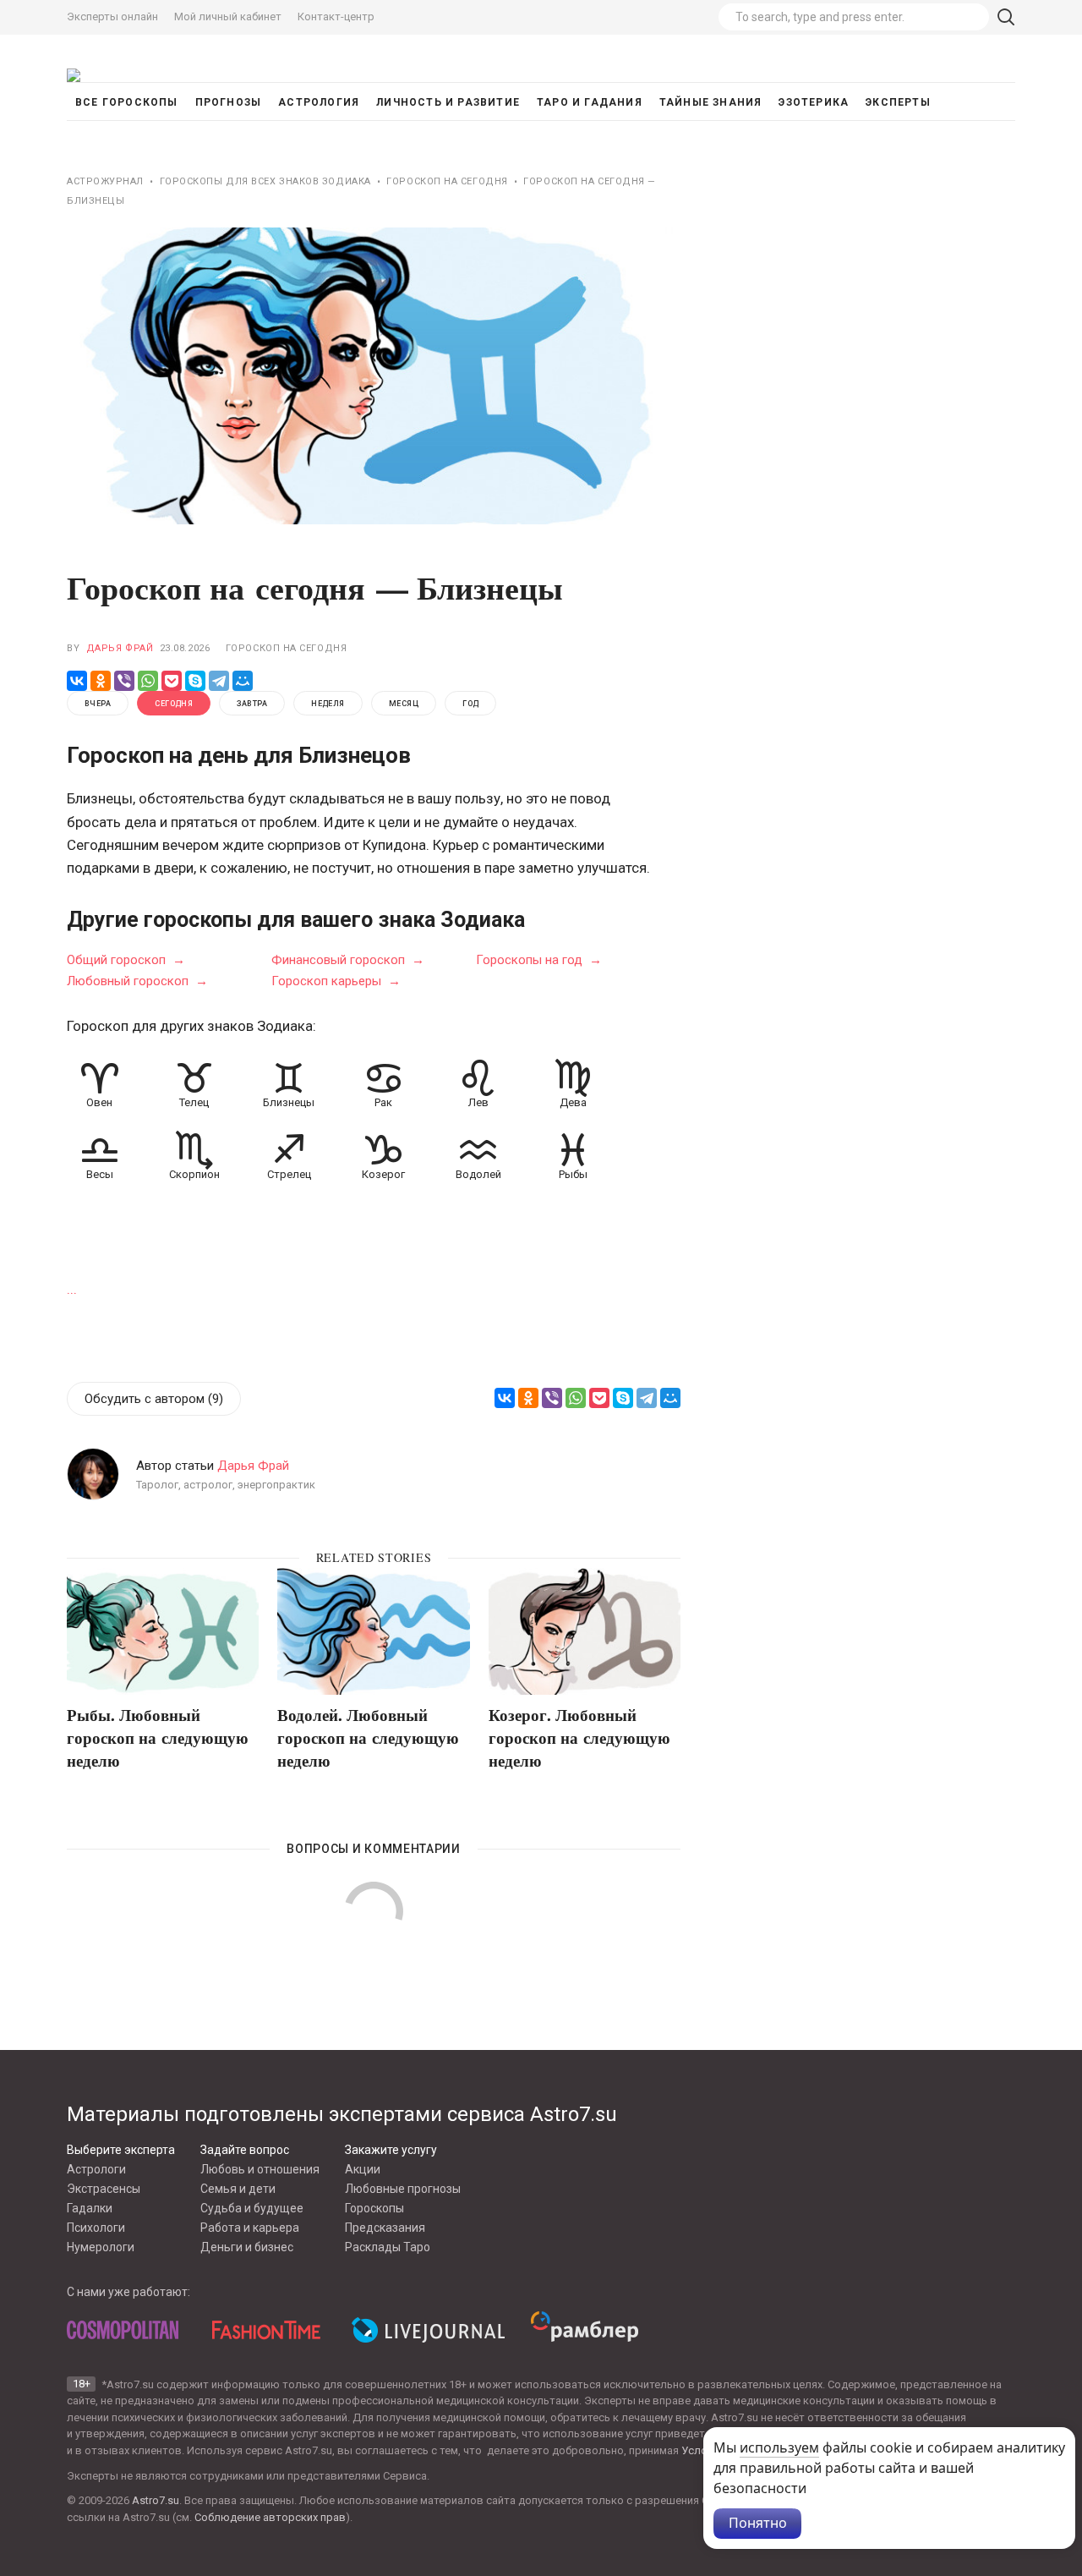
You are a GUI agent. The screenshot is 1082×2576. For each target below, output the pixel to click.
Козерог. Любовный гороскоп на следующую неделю (579, 1737)
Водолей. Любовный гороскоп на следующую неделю (368, 1737)
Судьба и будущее (252, 2208)
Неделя (328, 704)
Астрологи (96, 2169)
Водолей (478, 1174)
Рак (383, 1102)
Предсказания (385, 2228)
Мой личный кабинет (228, 16)
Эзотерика (814, 102)
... (72, 1289)
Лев (478, 1102)
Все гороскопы (127, 102)
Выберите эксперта (121, 2150)
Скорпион (194, 1174)
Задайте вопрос (245, 2150)
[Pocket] (172, 681)
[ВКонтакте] (77, 681)
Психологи (96, 2228)
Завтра (252, 704)
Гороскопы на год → (539, 959)
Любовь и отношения (260, 2169)
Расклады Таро (388, 2247)
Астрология (319, 102)
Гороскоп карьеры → (336, 980)
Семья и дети (238, 2189)
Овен (99, 1102)
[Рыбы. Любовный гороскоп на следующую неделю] (163, 1632)
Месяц (404, 704)
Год (470, 704)
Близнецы (289, 1102)
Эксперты (898, 102)
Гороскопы (374, 2208)
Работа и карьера (250, 2228)
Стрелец (289, 1174)
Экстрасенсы (104, 2189)
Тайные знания (711, 102)
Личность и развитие (448, 102)
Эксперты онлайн (112, 16)
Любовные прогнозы (403, 2189)
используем (779, 2447)
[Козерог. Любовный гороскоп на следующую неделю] (585, 1632)
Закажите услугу (391, 2150)
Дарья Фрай (120, 648)
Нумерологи (101, 2247)
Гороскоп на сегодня (286, 648)
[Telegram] (219, 681)
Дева (573, 1102)
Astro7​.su (156, 2500)
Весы (100, 1174)
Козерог (383, 1174)
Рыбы (573, 1174)
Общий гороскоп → (126, 959)
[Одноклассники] (101, 681)
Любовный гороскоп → (137, 980)
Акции (363, 2169)
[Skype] (195, 681)
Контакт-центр (336, 16)
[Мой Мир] (243, 681)
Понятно (758, 2523)
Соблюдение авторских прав (270, 2517)
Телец (194, 1102)
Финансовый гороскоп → (348, 959)
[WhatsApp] (148, 681)
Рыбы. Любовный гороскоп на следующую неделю (158, 1737)
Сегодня (174, 704)
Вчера (98, 704)
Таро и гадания (590, 102)
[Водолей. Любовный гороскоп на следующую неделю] (373, 1632)
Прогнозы (229, 102)
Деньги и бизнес (247, 2247)
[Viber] (124, 681)
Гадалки (90, 2208)
